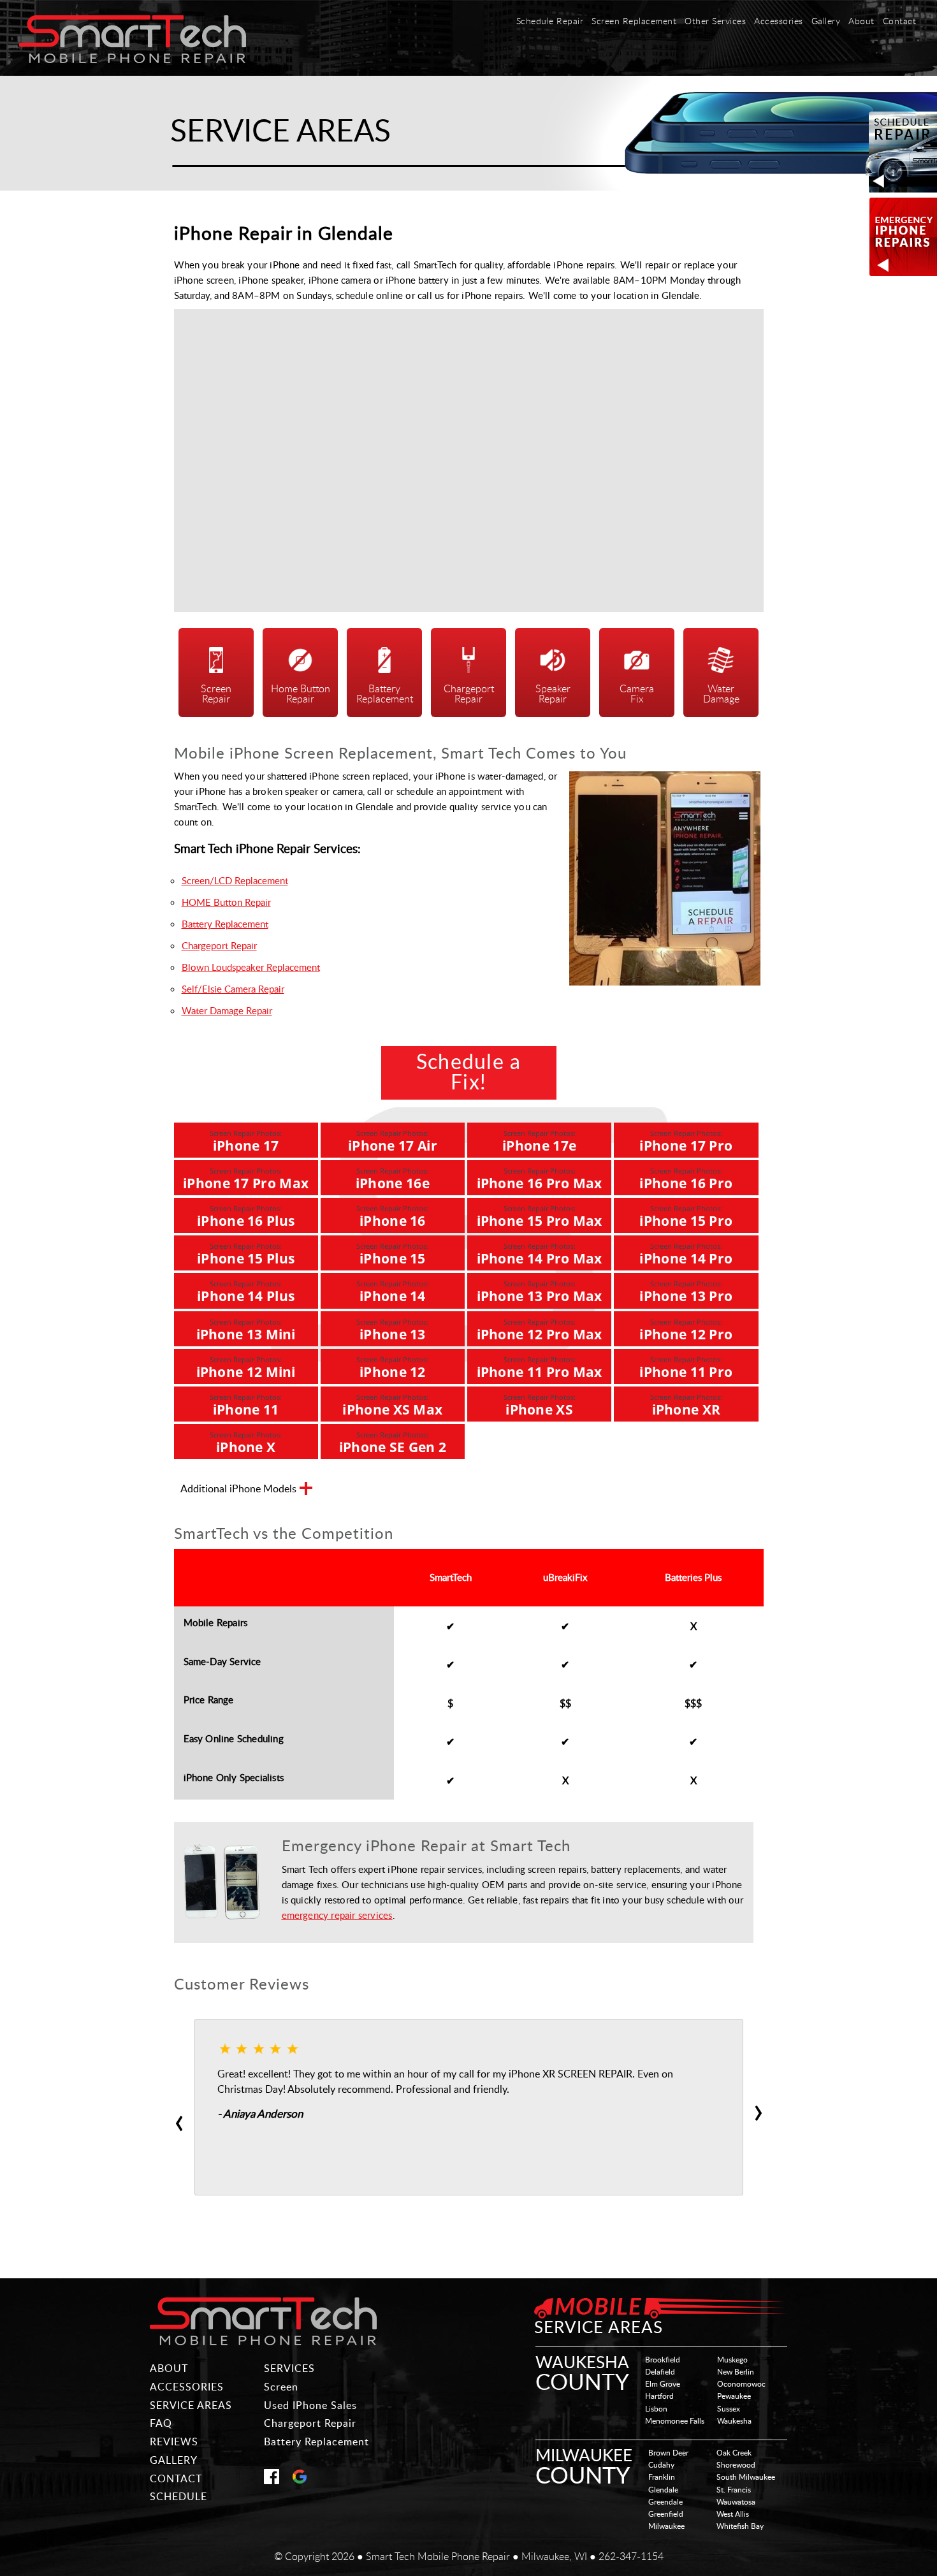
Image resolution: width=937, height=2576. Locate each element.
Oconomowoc (741, 2383)
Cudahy (661, 2464)
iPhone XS (540, 1405)
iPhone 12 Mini (246, 1368)
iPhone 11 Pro (686, 1368)
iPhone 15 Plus (246, 1254)
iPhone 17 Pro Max (246, 1179)
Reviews (174, 2441)
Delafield (660, 2371)
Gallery (826, 22)
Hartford (659, 2396)
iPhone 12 (392, 1368)
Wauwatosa (736, 2501)
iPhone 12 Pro (686, 1330)
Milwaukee (666, 2526)
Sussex (729, 2408)
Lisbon (656, 2408)
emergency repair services (337, 1915)
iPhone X (246, 1443)
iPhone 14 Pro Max (540, 1254)
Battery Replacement (225, 924)
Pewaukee (734, 2396)
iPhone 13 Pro (686, 1292)
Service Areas (191, 2405)
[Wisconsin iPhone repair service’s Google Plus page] (300, 2480)
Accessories (779, 22)
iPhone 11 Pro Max (540, 1368)
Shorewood (736, 2464)
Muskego (732, 2359)
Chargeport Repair (219, 945)
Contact (900, 22)
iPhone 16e (393, 1179)
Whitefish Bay (740, 2526)
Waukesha (734, 2420)
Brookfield (663, 2359)
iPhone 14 (392, 1292)
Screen (281, 2387)
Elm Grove (663, 2383)
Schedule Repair (550, 22)
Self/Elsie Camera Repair (233, 989)
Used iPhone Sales (310, 2405)
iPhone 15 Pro (686, 1217)
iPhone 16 (392, 1217)
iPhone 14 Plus (246, 1292)
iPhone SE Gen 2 (393, 1443)
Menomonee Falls (675, 2420)
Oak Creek (734, 2452)
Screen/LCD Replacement (235, 880)
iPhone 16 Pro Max (540, 1179)
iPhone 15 (392, 1254)
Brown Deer (668, 2452)
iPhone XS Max (392, 1405)
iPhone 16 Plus (246, 1217)
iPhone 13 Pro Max (540, 1292)
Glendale (663, 2489)
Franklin (662, 2477)
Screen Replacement (634, 22)
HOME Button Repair (226, 902)
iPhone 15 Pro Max (540, 1217)
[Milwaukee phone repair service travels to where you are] (263, 2322)
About (861, 22)
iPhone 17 (246, 1141)
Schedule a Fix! (469, 1073)
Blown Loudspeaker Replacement (251, 967)
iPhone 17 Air (393, 1141)
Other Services (715, 22)
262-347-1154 (631, 2556)
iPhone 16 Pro (686, 1179)
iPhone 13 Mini (246, 1330)
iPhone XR (686, 1405)
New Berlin (736, 2371)
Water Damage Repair (227, 1010)
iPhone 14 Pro (686, 1254)
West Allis (733, 2514)
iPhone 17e (539, 1141)
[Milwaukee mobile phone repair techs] (133, 59)
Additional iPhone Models (238, 1489)
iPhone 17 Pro (686, 1141)
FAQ (161, 2423)
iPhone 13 (392, 1330)
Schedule (178, 2496)
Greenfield (666, 2514)
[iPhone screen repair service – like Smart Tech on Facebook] (272, 2480)
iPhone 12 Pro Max (540, 1330)
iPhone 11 (246, 1405)
